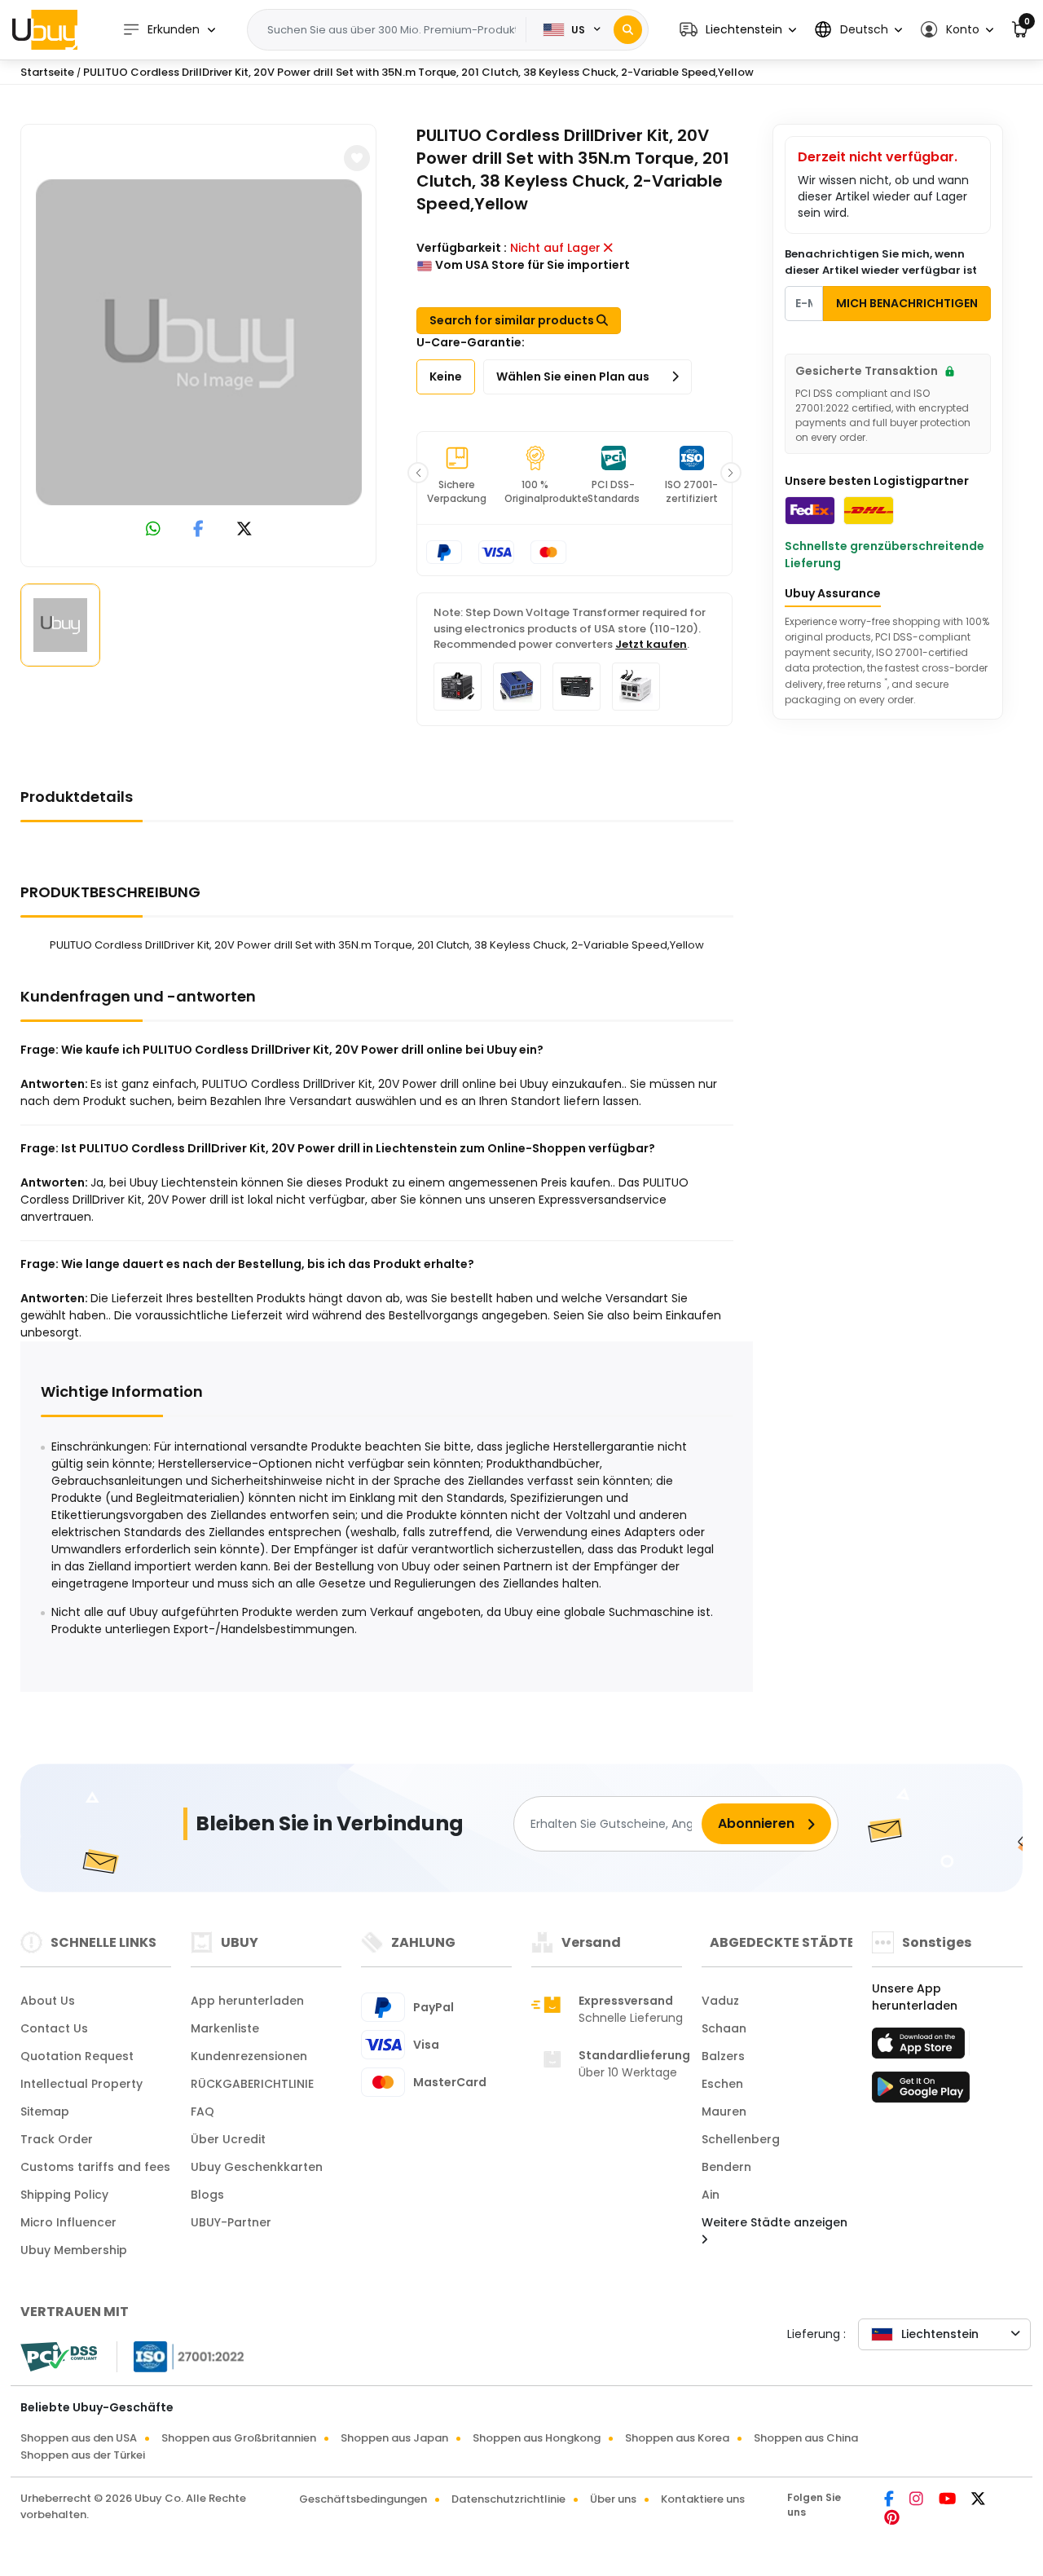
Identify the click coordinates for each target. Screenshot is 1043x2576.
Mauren (724, 2111)
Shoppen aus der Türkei (83, 2455)
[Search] (628, 30)
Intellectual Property (81, 2084)
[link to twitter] (244, 530)
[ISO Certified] (181, 2356)
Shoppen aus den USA (79, 2438)
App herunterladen (247, 2001)
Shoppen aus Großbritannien (239, 2438)
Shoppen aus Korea (677, 2438)
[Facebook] (890, 2500)
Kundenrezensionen (249, 2056)
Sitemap (45, 2111)
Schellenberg (741, 2139)
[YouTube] (948, 2500)
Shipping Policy (64, 2195)
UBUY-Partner (231, 2222)
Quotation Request (77, 2056)
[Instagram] (918, 2500)
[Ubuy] (45, 29)
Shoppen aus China (806, 2438)
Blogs (207, 2195)
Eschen (722, 2084)
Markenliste (225, 2028)
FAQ (202, 2111)
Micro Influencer (68, 2222)
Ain (711, 2195)
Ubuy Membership (74, 2250)
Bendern (726, 2167)
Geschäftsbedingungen (363, 2499)
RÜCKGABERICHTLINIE (252, 2084)
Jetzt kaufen (651, 644)
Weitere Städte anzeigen (775, 2222)
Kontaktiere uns (703, 2499)
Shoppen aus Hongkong (537, 2438)
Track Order (57, 2139)
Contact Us (54, 2028)
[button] (738, 30)
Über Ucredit (228, 2139)
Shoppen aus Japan (394, 2438)
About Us (48, 2001)
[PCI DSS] (59, 2357)
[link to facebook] (198, 530)
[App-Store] (921, 2048)
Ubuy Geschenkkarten (257, 2167)
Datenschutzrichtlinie (508, 2499)
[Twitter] (978, 2500)
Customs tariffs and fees (95, 2167)
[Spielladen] (921, 2092)
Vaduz (720, 2001)
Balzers (723, 2056)
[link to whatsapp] (153, 530)
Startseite (47, 72)
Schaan (724, 2028)
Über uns (613, 2499)
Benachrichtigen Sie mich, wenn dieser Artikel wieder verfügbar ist (881, 262)
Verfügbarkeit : (462, 248)
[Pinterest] (892, 2519)
